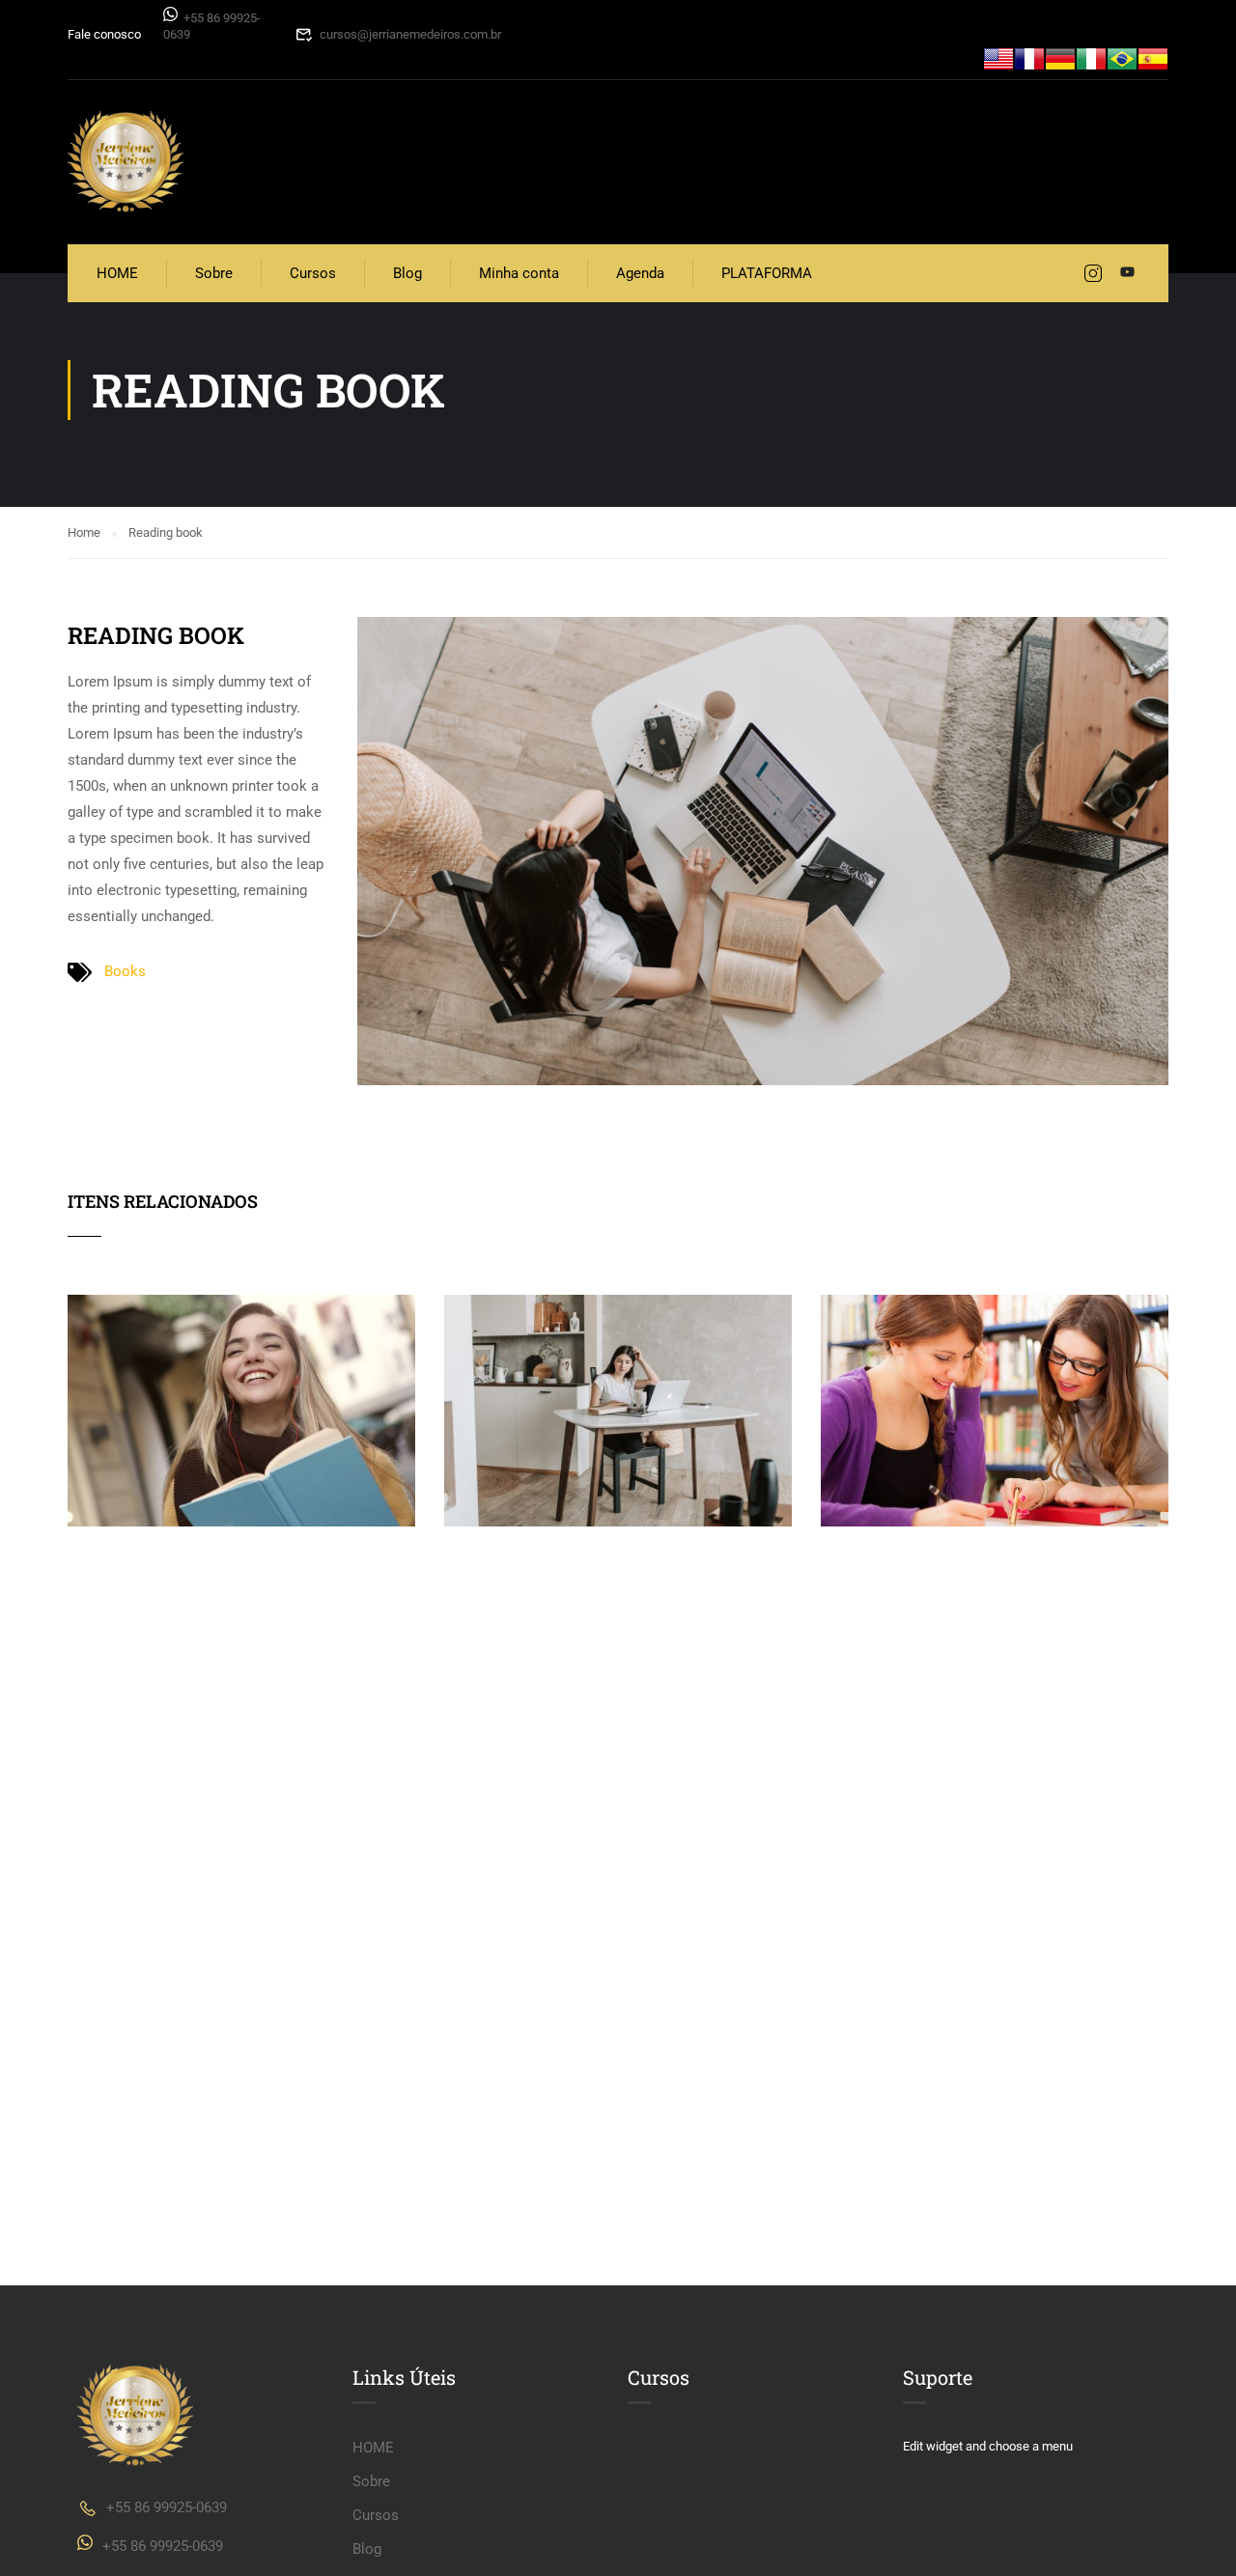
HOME (117, 273)
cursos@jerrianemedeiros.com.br (410, 34)
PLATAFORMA (767, 273)
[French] (1029, 57)
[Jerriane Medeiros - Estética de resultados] (126, 162)
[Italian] (1091, 57)
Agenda (640, 273)
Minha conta (519, 273)
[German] (1060, 57)
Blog (407, 273)
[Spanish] (1153, 57)
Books (125, 971)
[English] (998, 57)
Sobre (214, 273)
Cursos (313, 273)
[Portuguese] (1122, 57)
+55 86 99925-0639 (167, 2507)
